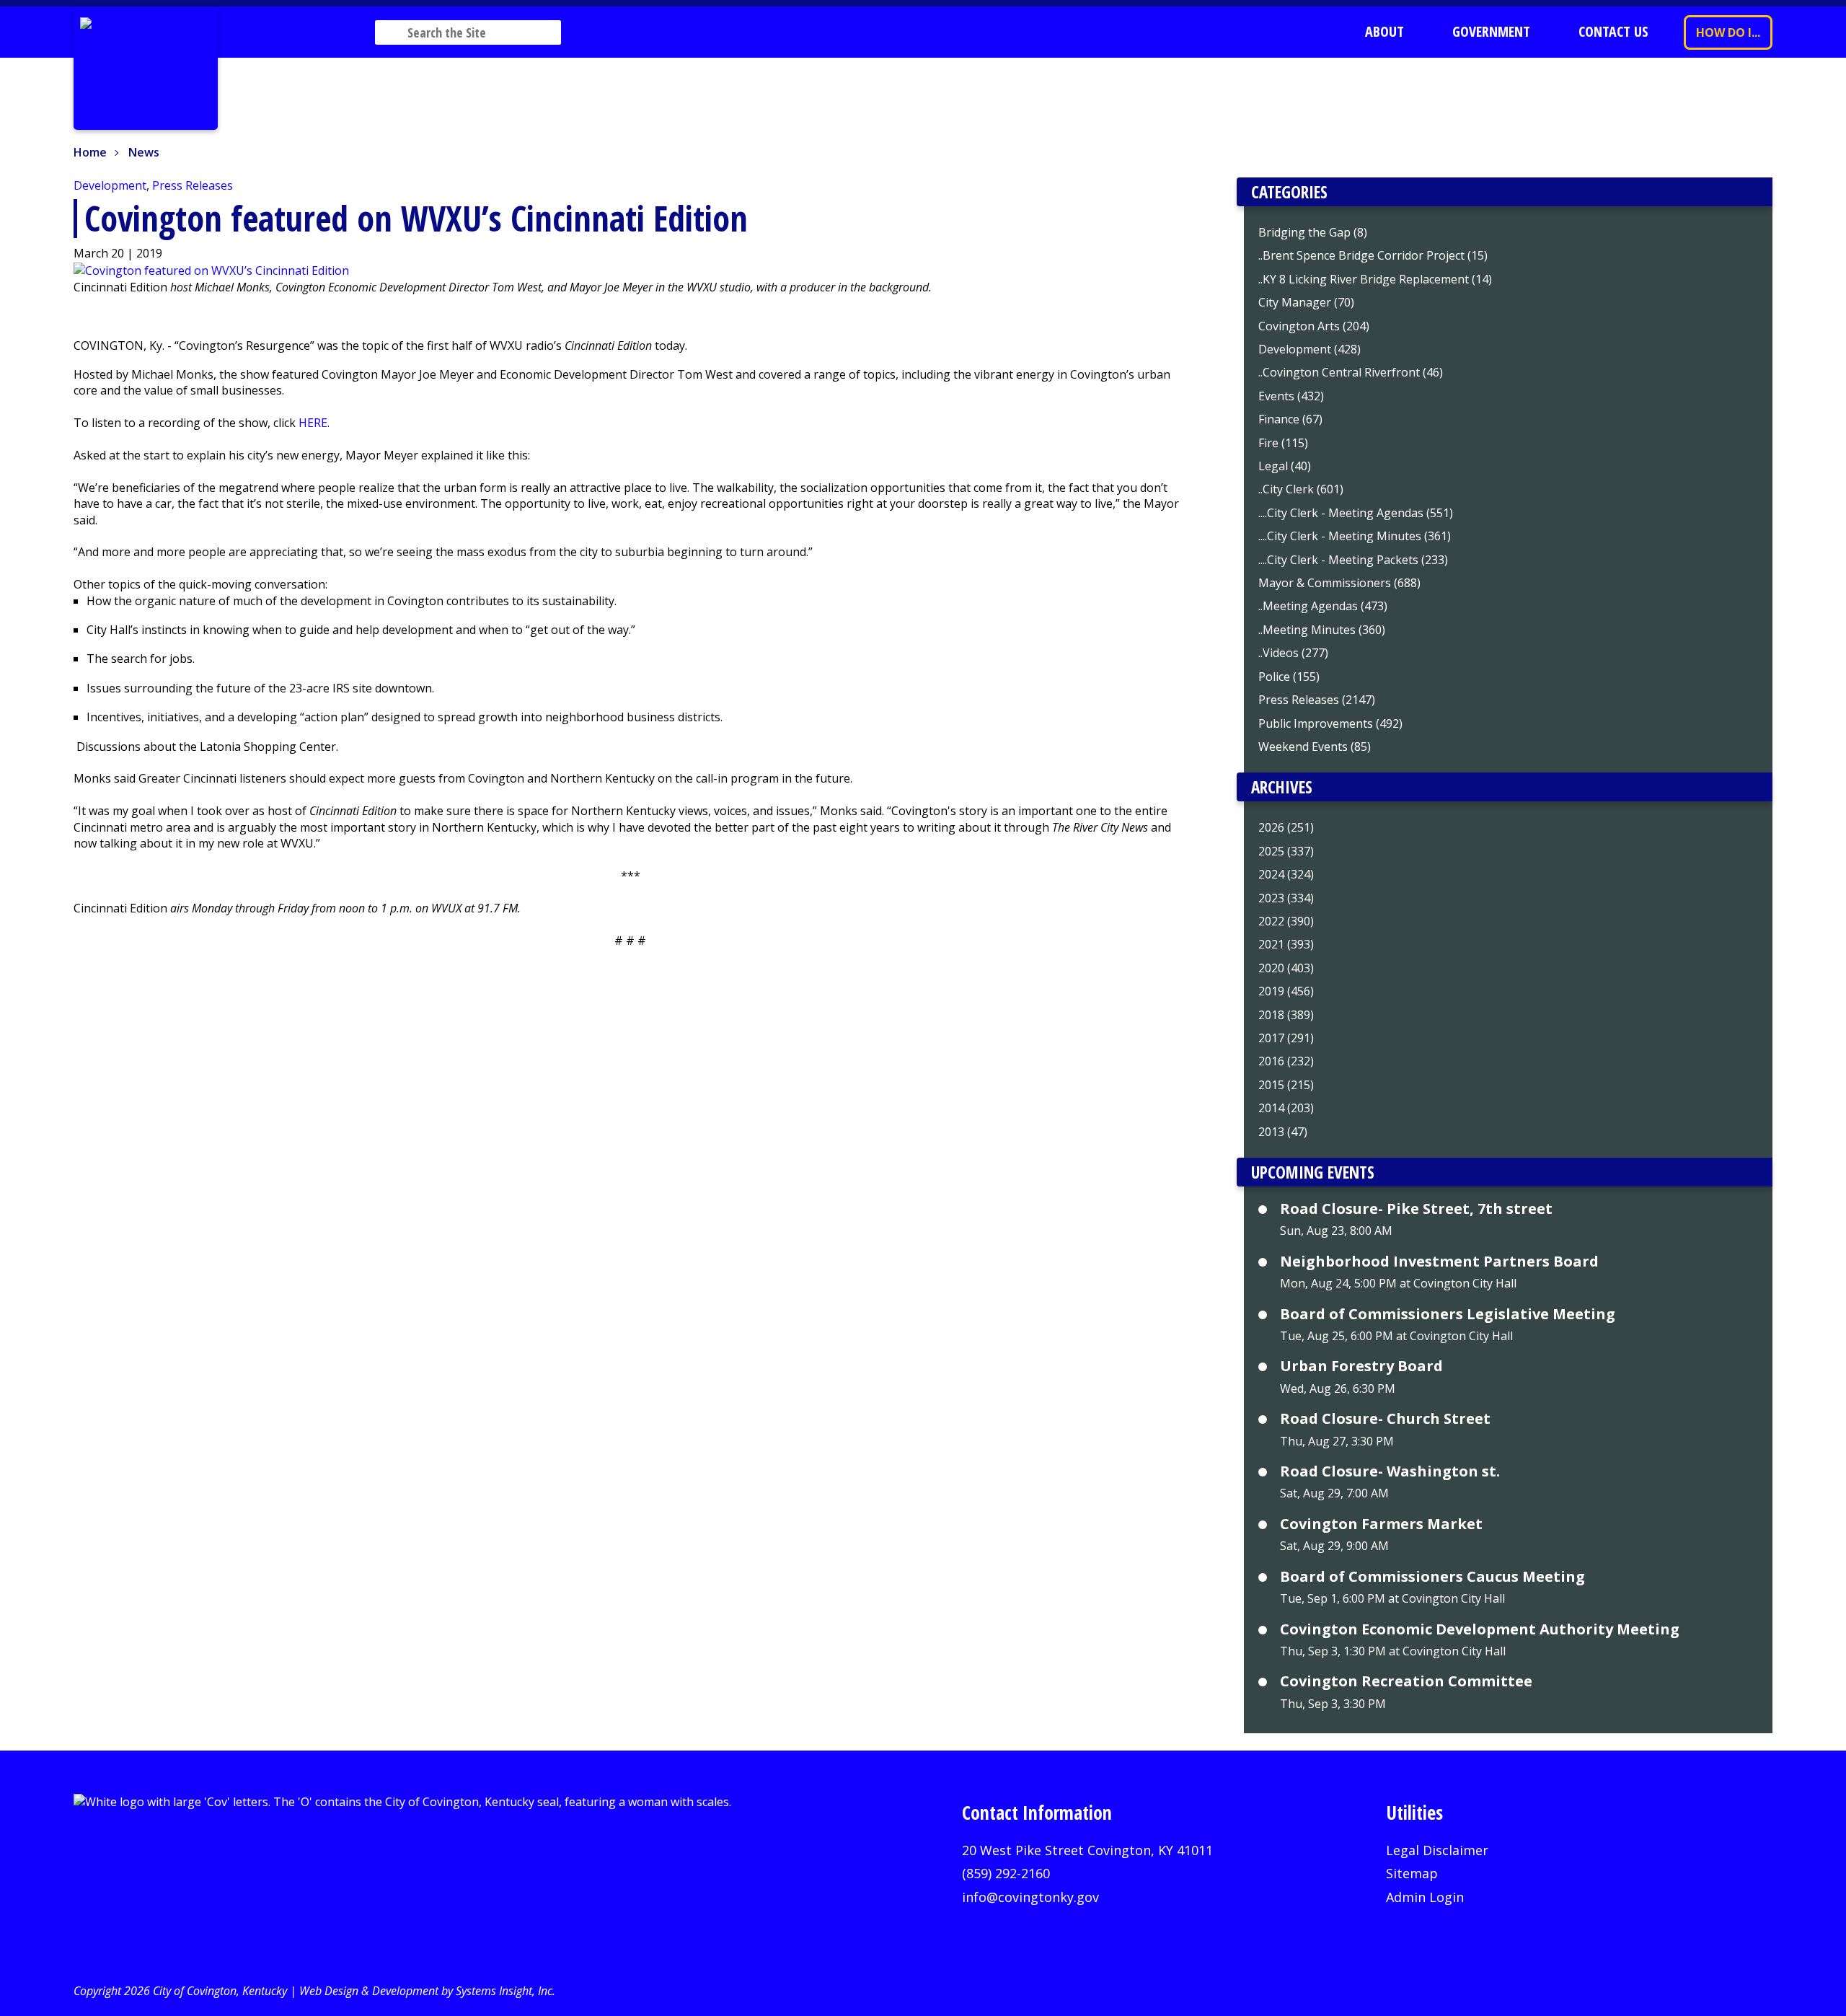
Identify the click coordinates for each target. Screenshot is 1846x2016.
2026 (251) (1286, 827)
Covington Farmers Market (1381, 1524)
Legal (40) (1285, 466)
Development (110, 185)
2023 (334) (1286, 898)
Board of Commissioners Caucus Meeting (1432, 1577)
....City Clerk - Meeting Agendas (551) (1356, 513)
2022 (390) (1286, 921)
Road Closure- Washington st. (1390, 1471)
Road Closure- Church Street (1385, 1419)
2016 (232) (1286, 1061)
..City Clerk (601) (1301, 489)
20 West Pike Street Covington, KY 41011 (1087, 1850)
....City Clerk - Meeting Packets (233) (1353, 560)
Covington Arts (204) (1314, 326)
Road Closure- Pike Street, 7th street (1416, 1209)
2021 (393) (1286, 944)
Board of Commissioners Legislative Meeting (1448, 1314)
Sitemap (1412, 1873)
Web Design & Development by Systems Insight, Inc (426, 1991)
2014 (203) (1286, 1108)
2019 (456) (1286, 991)
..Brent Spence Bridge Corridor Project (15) (1373, 255)
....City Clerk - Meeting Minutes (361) (1355, 536)
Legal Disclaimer (1437, 1850)
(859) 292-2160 (1006, 1873)
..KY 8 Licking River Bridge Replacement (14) (1375, 279)
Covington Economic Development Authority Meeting (1480, 1629)
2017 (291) (1286, 1038)
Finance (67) (1290, 419)
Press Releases (193, 185)
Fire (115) (1283, 443)
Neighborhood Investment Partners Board (1439, 1262)
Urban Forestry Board (1361, 1366)
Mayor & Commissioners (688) (1339, 583)
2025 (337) (1286, 851)
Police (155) (1289, 677)
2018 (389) (1286, 1015)
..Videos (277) (1293, 653)
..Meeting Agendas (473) (1323, 606)
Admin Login (1425, 1897)
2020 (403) (1286, 968)
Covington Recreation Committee (1406, 1681)
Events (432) (1291, 396)
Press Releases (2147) (1317, 700)
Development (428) (1310, 349)
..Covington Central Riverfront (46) (1351, 372)
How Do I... (1728, 32)
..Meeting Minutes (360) (1322, 630)
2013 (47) (1283, 1132)
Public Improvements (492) (1330, 723)
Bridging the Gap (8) (1313, 232)
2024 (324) (1286, 874)
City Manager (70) (1306, 302)
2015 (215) (1286, 1085)
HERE (313, 423)
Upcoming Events (1313, 1172)
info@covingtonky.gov (1030, 1897)
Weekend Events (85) (1315, 747)
